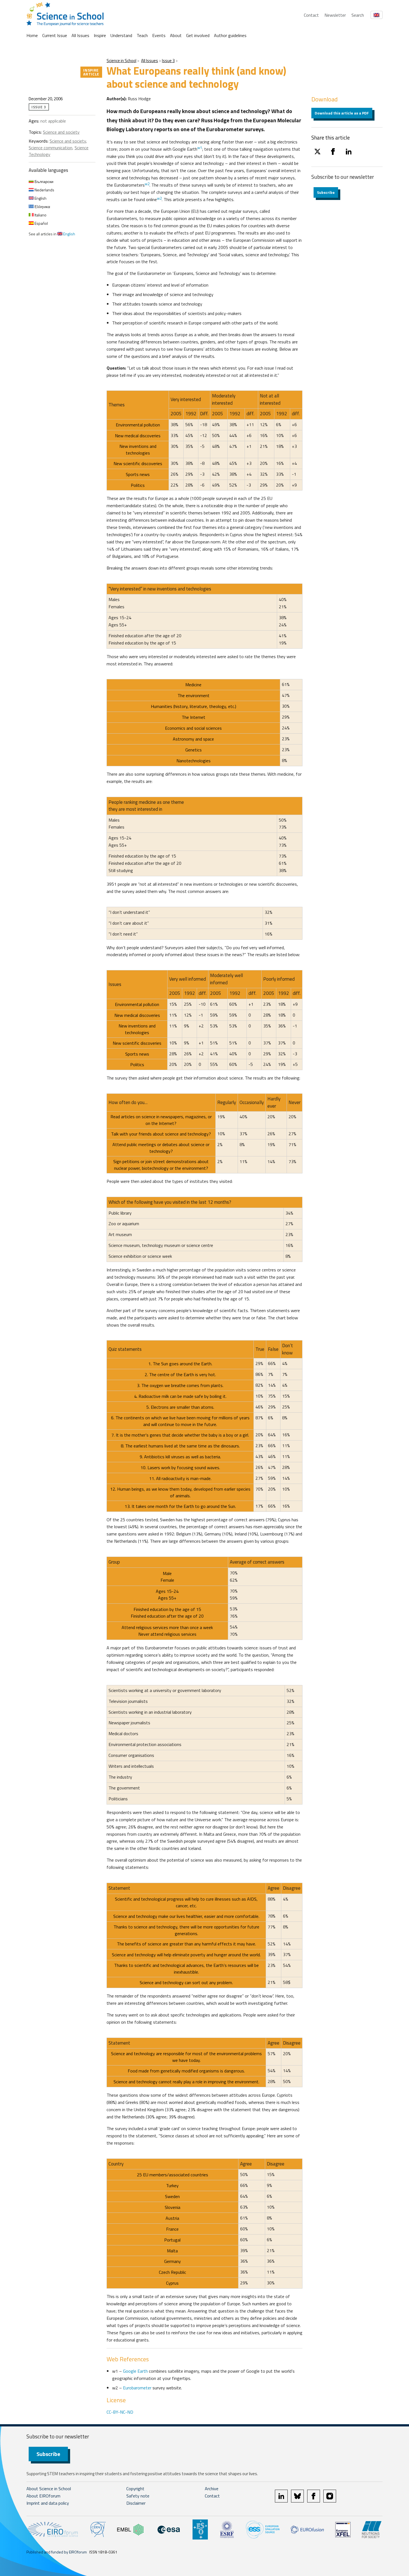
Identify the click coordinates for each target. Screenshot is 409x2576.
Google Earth (135, 2371)
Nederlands (44, 190)
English (40, 198)
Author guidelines (230, 35)
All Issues (80, 35)
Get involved (198, 35)
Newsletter (335, 15)
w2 (147, 184)
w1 (200, 148)
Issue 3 (168, 61)
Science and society (61, 132)
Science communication (50, 148)
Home (32, 35)
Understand (121, 35)
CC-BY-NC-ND (120, 2412)
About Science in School (49, 2489)
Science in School (121, 61)
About (176, 35)
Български (44, 181)
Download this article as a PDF (342, 113)
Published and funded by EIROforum (57, 2552)
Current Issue (55, 35)
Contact (311, 15)
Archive (212, 2489)
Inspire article (91, 72)
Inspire (100, 35)
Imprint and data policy (48, 2503)
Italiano (40, 215)
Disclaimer (136, 2503)
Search (358, 15)
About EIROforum (43, 2496)
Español (41, 223)
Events (159, 35)
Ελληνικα (42, 207)
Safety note (138, 2496)
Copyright (135, 2489)
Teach (142, 35)
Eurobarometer (137, 2388)
